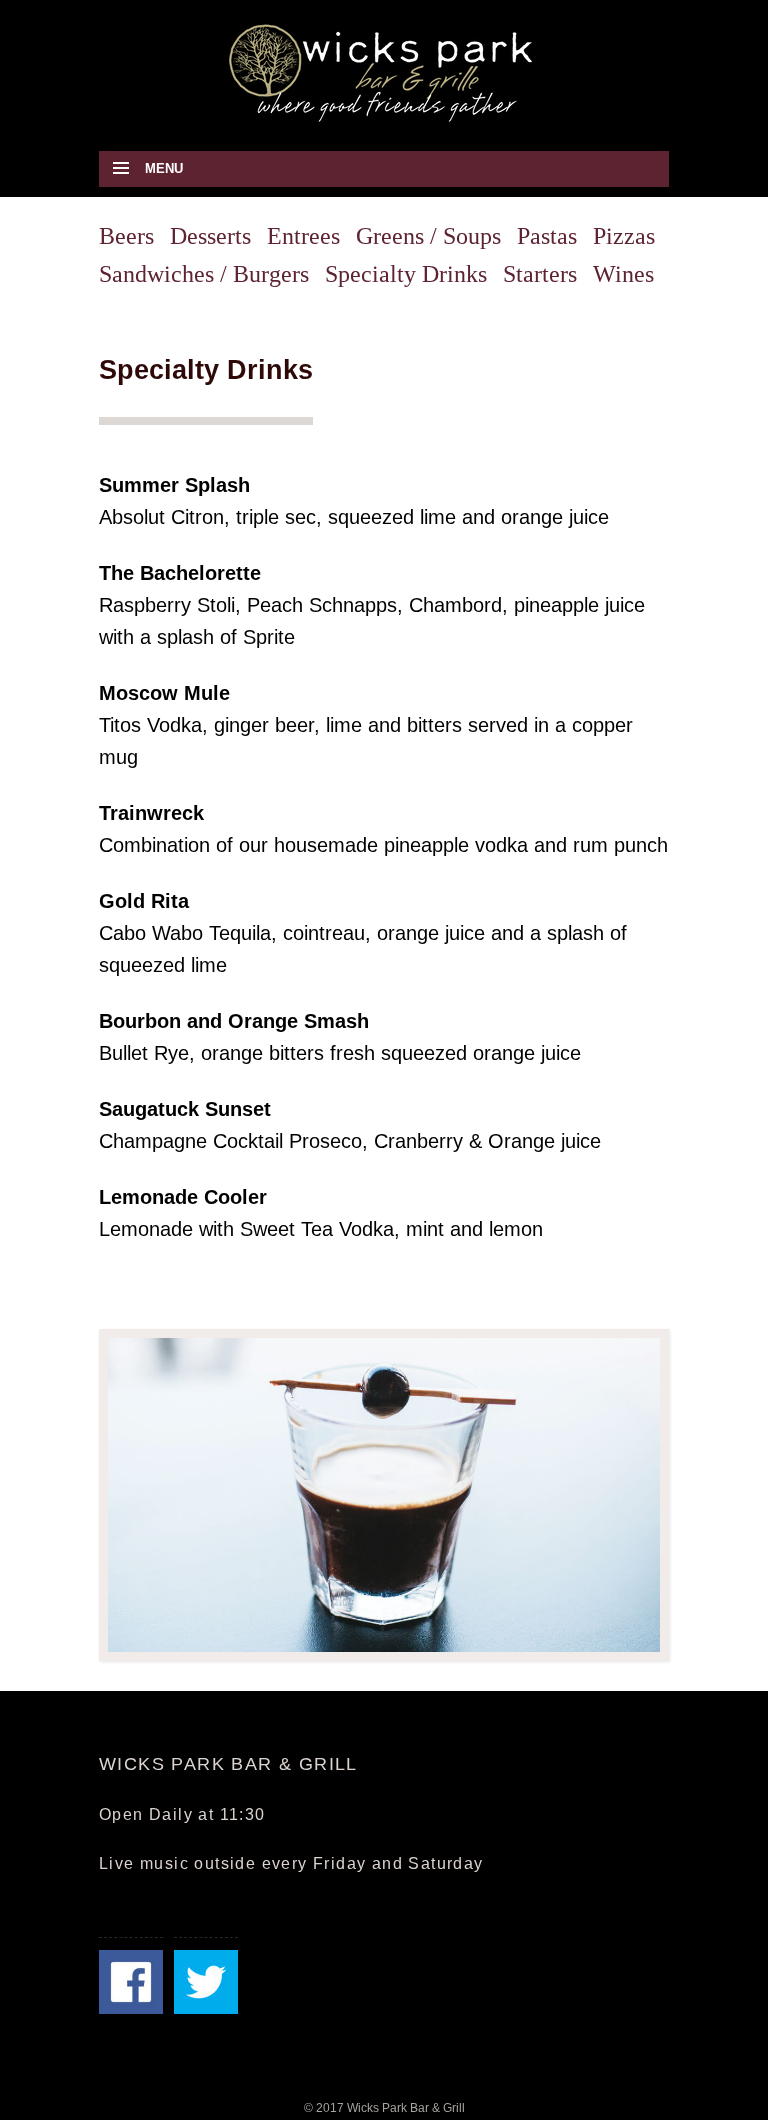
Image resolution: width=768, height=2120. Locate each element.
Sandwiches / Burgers (204, 274)
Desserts (210, 236)
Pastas (547, 236)
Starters (540, 274)
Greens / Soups (428, 236)
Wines (623, 274)
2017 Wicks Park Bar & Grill (390, 2108)
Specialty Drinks (406, 274)
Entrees (303, 236)
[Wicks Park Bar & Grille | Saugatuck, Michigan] (384, 72)
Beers (126, 236)
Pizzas (624, 236)
